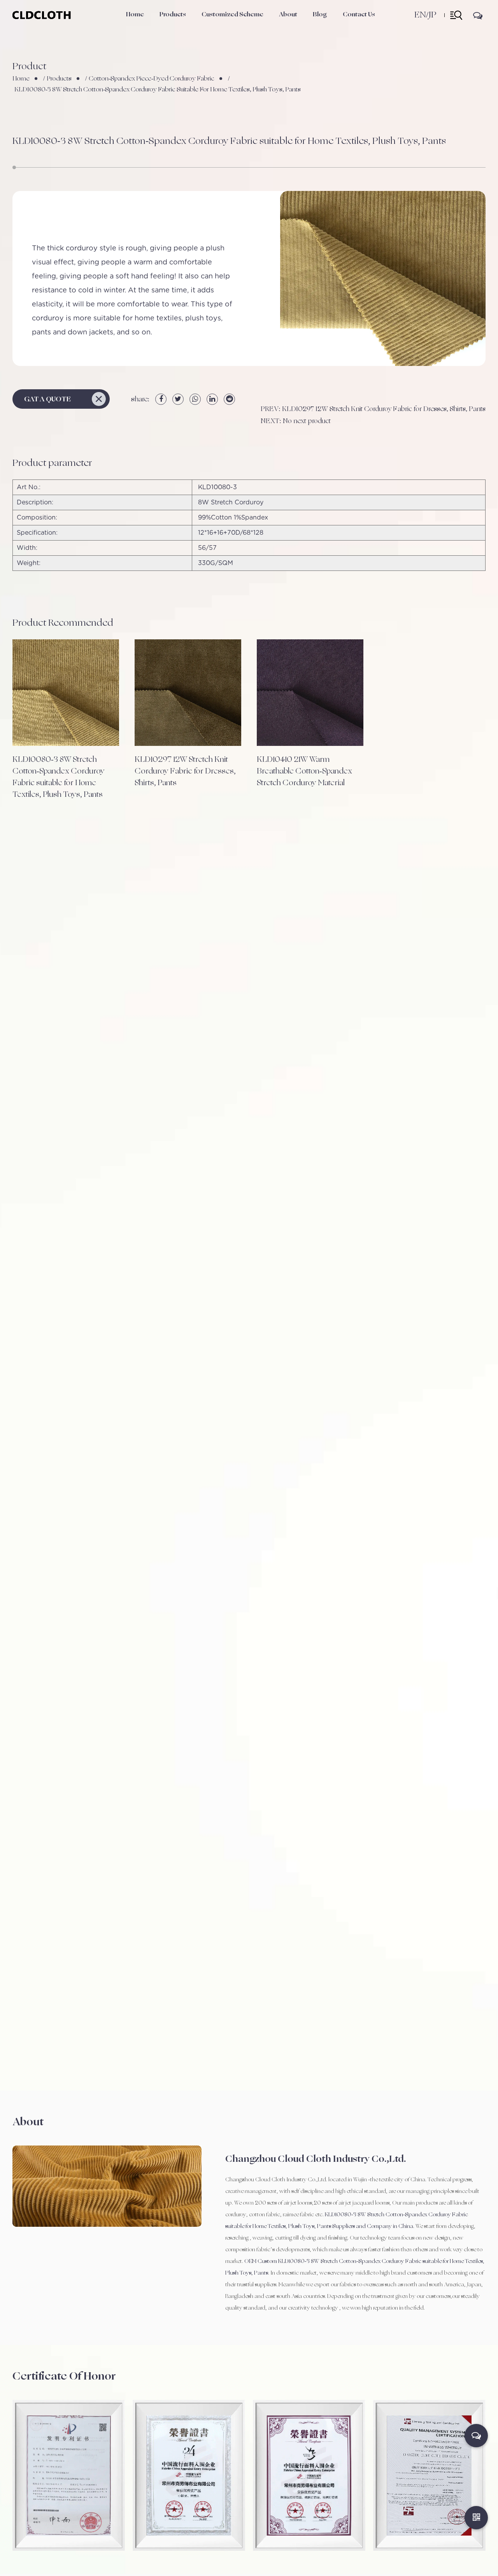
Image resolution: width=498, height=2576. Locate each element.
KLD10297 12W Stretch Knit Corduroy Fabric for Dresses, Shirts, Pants (185, 771)
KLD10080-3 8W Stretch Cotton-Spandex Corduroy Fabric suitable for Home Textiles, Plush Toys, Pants (59, 777)
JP (432, 15)
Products (173, 14)
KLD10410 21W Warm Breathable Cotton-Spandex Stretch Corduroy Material (304, 771)
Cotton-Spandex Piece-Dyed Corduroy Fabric (188, 26)
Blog (320, 14)
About (288, 14)
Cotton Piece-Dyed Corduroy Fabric (183, 28)
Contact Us (359, 14)
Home (135, 14)
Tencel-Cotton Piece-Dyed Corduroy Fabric (186, 25)
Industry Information (336, 27)
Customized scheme (232, 14)
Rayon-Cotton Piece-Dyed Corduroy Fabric (185, 24)
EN (420, 15)
